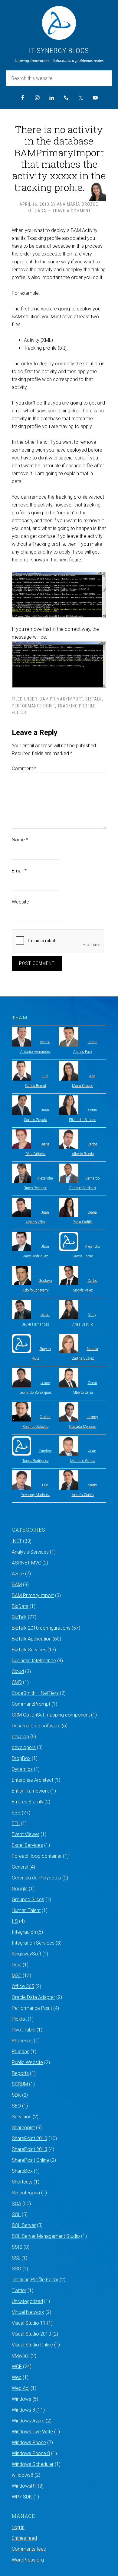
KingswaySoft (26, 1954)
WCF (17, 2366)
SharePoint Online (30, 2160)
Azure (18, 1574)
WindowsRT (24, 2486)
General (20, 1867)
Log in (18, 2527)
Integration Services (33, 1943)
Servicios (22, 2117)
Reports (20, 2073)
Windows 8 (23, 2410)
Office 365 (23, 1986)
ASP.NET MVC (26, 1563)
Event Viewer (26, 1834)
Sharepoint (23, 2128)
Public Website (27, 2062)
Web (17, 2377)
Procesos (22, 2041)
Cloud (18, 1671)
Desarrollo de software (36, 1726)
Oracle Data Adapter (33, 1997)
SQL (16, 2214)
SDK (16, 2095)
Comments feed (29, 2549)
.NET (17, 1541)
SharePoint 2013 (29, 2149)
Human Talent (26, 1910)
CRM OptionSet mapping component (51, 1715)
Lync (17, 1965)
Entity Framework (30, 1791)
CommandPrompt (31, 1704)
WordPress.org (28, 2560)
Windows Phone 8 (31, 2453)
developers (24, 1747)
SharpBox (22, 2171)
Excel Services (27, 1845)
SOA (16, 2204)
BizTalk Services (29, 1650)
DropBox (21, 1758)
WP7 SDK (22, 2497)
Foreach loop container (37, 1856)
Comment (24, 769)
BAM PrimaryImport (61, 699)
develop (20, 1737)
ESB (16, 1813)
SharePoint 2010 (29, 2138)
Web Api (21, 2388)
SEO (16, 2106)
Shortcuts (22, 2182)
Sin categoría (26, 2193)
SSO (16, 2269)
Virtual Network (28, 2312)
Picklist (19, 2019)
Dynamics (22, 1769)
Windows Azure (28, 2421)
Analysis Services (30, 1552)
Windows (21, 2399)
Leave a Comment (72, 211)
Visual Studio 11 (29, 2323)
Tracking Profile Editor (35, 2280)
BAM (17, 1585)
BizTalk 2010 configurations (41, 1628)
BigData (20, 1606)
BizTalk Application (32, 1639)
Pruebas (21, 2052)
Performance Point (33, 706)
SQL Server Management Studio (46, 2236)
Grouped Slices (28, 1899)
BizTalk (94, 699)
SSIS (17, 2247)
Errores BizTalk (28, 1802)
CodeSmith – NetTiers (35, 1693)
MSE (17, 1976)
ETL (16, 1823)
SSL (16, 2258)
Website (20, 902)
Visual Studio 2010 (31, 2334)
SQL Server (24, 2225)
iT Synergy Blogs (59, 51)
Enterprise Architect (33, 1780)
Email (19, 871)
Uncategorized (27, 2301)
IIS (15, 1921)
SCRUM (20, 2084)
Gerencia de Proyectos (36, 1878)
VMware (21, 2356)
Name (20, 840)
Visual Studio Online (32, 2345)
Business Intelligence (34, 1661)
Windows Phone (29, 2443)
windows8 (23, 2475)
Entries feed (24, 2538)
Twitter (19, 2290)
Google (20, 1889)
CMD (17, 1682)
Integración (24, 1932)
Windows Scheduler (33, 2464)
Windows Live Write (32, 2432)
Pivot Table (24, 2030)
